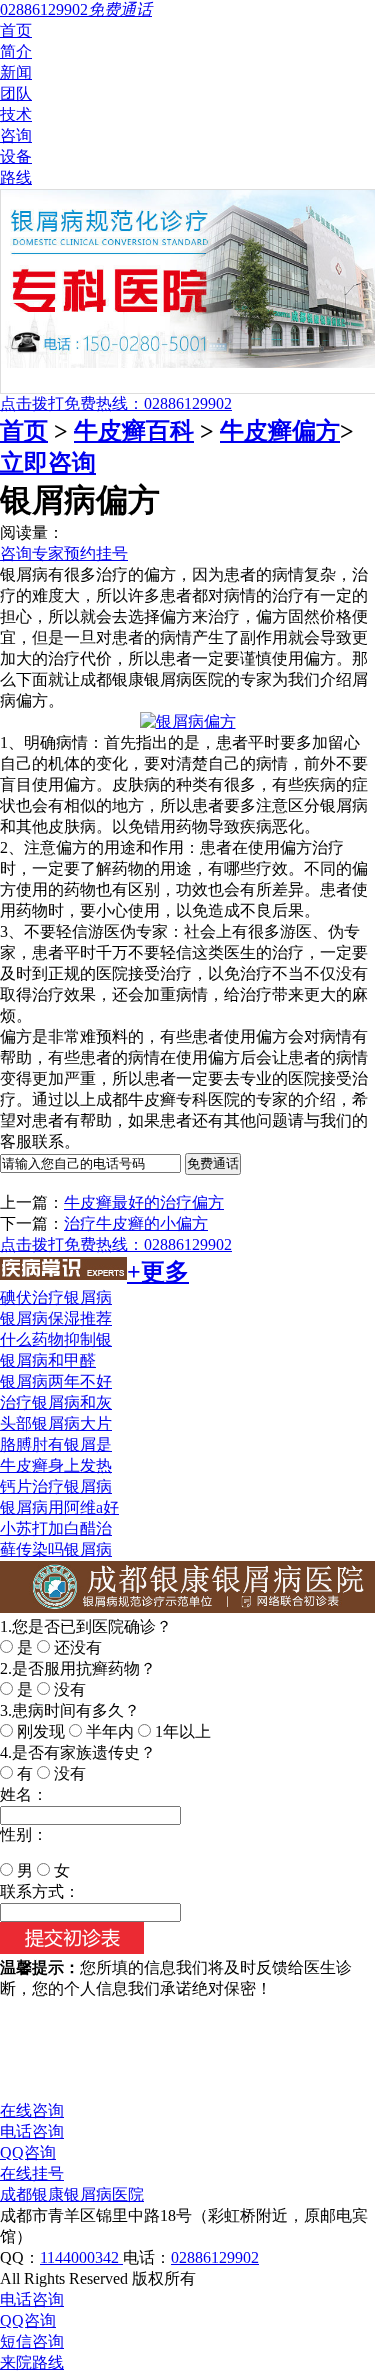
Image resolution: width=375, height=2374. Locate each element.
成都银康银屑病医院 (72, 2194)
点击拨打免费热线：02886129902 (116, 403)
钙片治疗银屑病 (56, 1486)
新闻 (16, 72)
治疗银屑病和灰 (56, 1402)
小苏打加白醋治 (56, 1528)
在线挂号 (32, 2173)
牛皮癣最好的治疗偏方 (144, 1202)
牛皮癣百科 (134, 431)
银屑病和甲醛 (48, 1360)
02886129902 (215, 2257)
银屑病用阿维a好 (59, 1507)
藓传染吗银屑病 (56, 1549)
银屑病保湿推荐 (56, 1318)
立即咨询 (48, 463)
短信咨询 (32, 2341)
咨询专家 (32, 553)
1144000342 (81, 2257)
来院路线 (32, 2362)
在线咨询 (32, 2110)
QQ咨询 (28, 2152)
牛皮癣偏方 (280, 431)
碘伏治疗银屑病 (56, 1297)
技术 (16, 114)
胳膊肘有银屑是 (56, 1444)
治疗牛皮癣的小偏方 (136, 1223)
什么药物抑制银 (56, 1339)
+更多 (158, 1272)
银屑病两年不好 (56, 1381)
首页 (16, 30)
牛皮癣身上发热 (56, 1465)
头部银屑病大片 (56, 1423)
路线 (16, 177)
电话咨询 (32, 2131)
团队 (16, 93)
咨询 (16, 135)
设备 (16, 156)
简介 (16, 51)
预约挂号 (96, 553)
